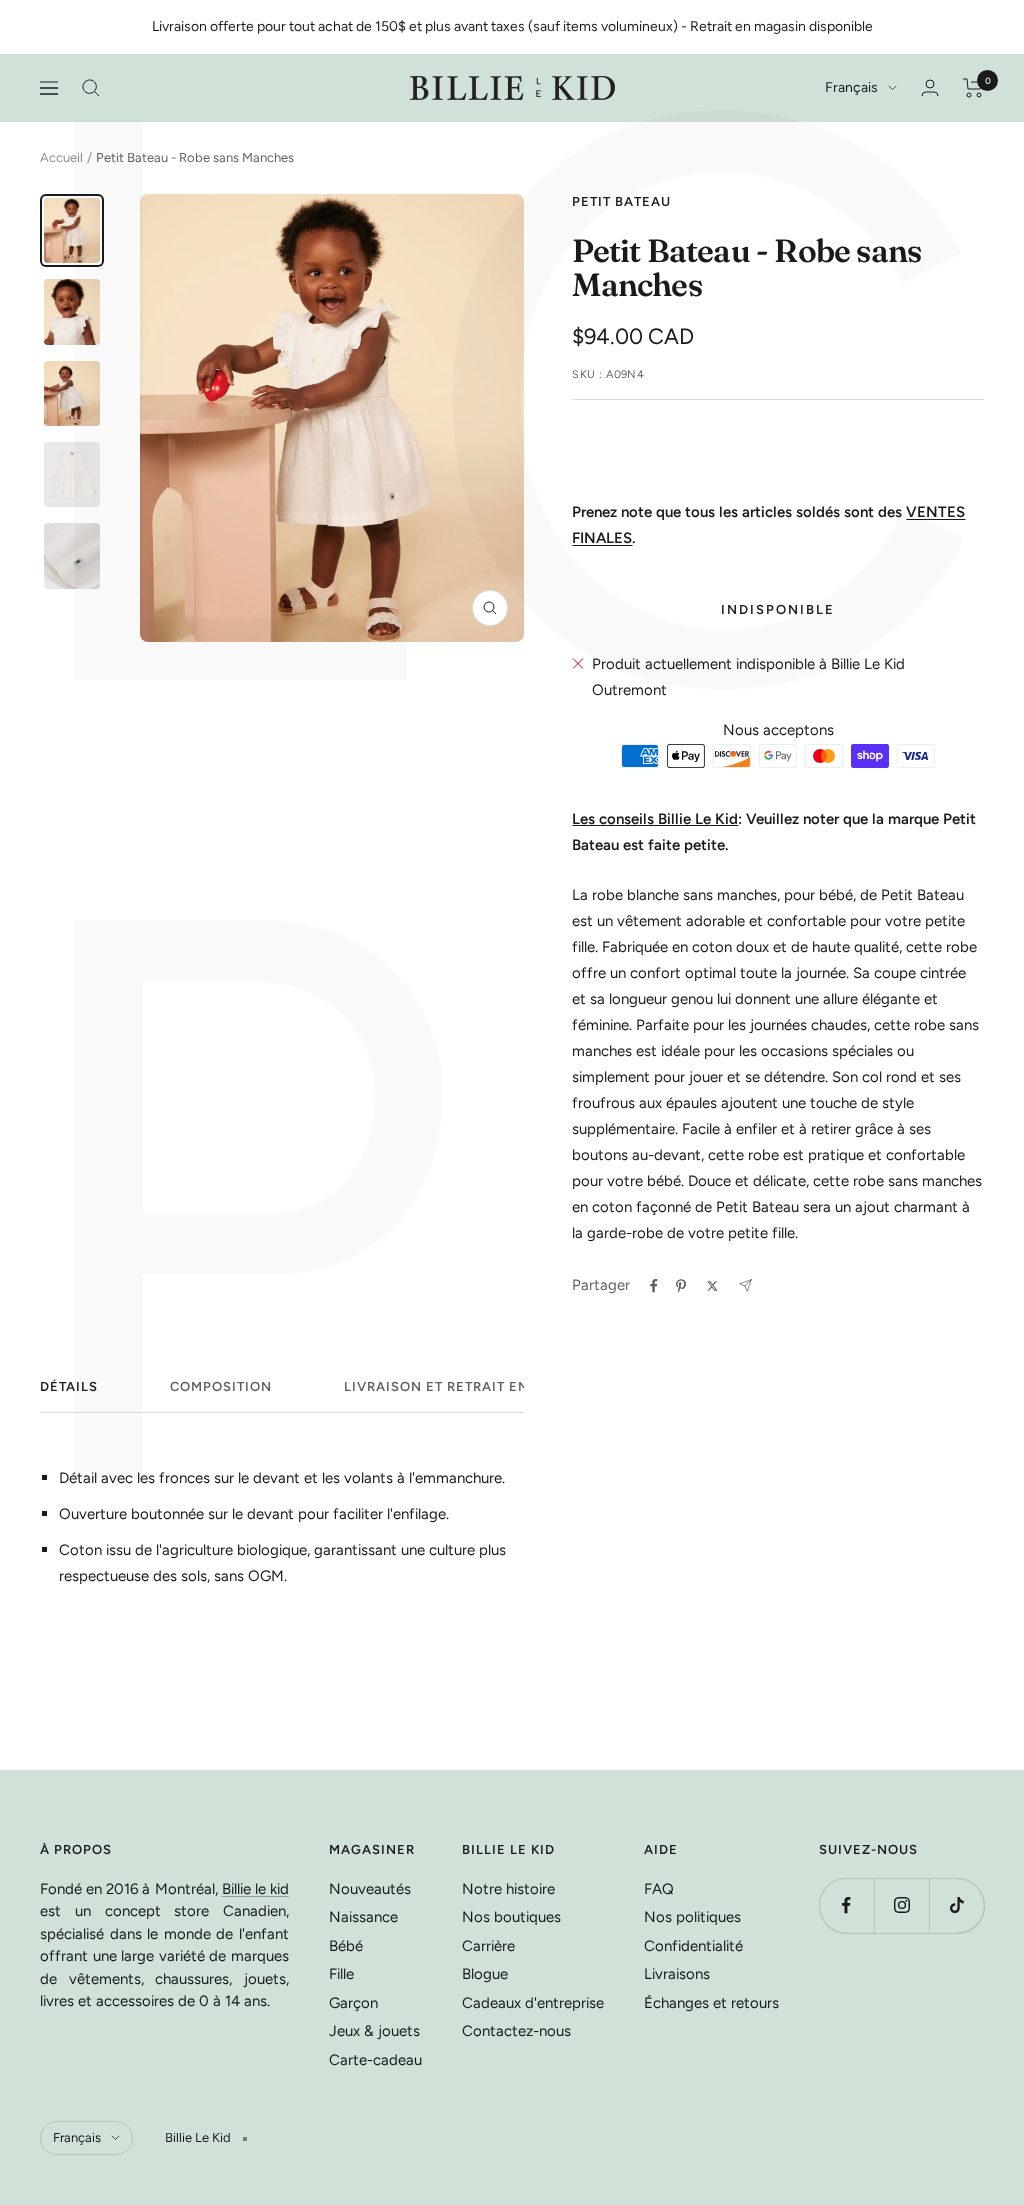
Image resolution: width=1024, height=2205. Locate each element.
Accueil (61, 157)
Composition (221, 1386)
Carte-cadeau (375, 2060)
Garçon (353, 2003)
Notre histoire (508, 1889)
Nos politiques (692, 1917)
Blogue (485, 1974)
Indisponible (778, 609)
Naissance (363, 1917)
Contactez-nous (516, 2031)
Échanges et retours (711, 2003)
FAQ (659, 1889)
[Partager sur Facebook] (654, 1286)
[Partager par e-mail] (745, 1285)
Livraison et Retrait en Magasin (472, 1386)
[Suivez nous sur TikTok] (956, 1905)
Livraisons (677, 1974)
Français (851, 87)
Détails (69, 1386)
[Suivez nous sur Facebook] (846, 1905)
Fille (341, 1974)
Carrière (488, 1946)
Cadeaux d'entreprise (533, 2003)
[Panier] (973, 88)
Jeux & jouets (374, 2031)
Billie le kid (255, 1889)
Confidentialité (693, 1946)
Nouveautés (370, 1889)
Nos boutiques (511, 1917)
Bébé (346, 1946)
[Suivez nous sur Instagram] (901, 1905)
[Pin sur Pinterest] (681, 1286)
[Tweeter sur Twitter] (712, 1286)
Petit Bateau (621, 201)
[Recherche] (91, 88)
